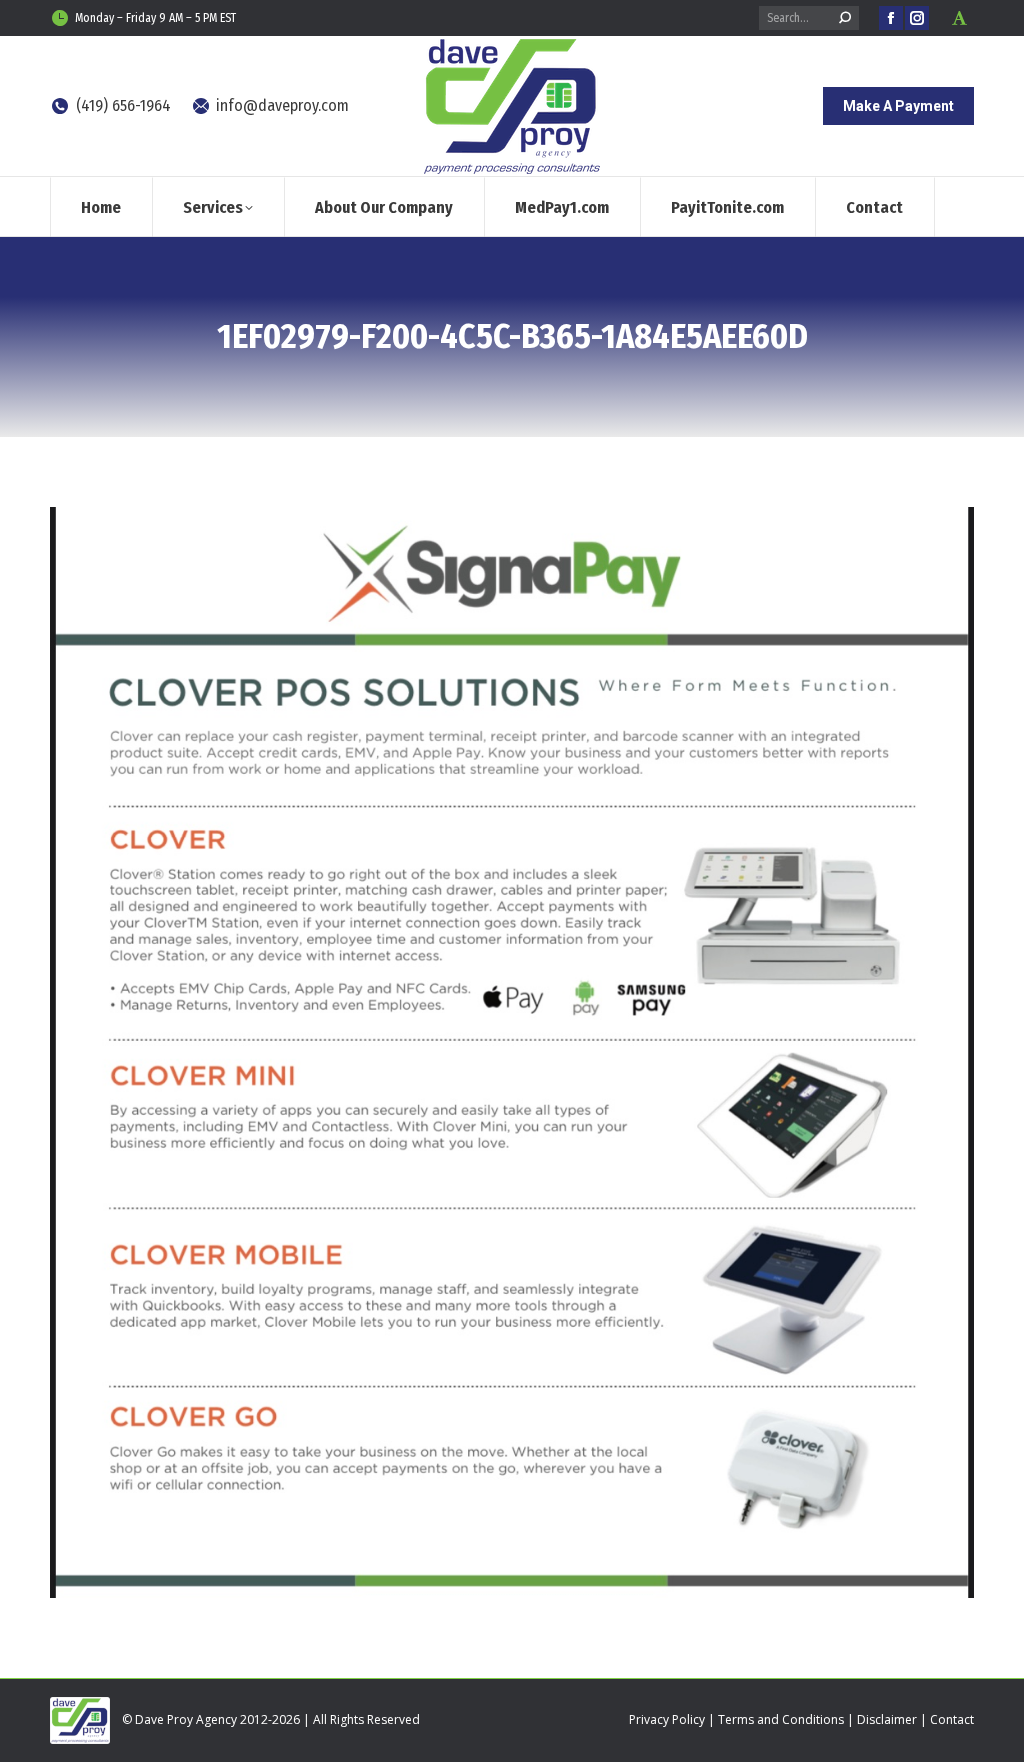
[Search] (845, 18)
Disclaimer (887, 1719)
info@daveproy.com (282, 105)
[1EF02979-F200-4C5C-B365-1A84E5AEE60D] (512, 1052)
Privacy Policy (667, 1719)
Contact (952, 1719)
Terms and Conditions (781, 1719)
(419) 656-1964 (123, 105)
